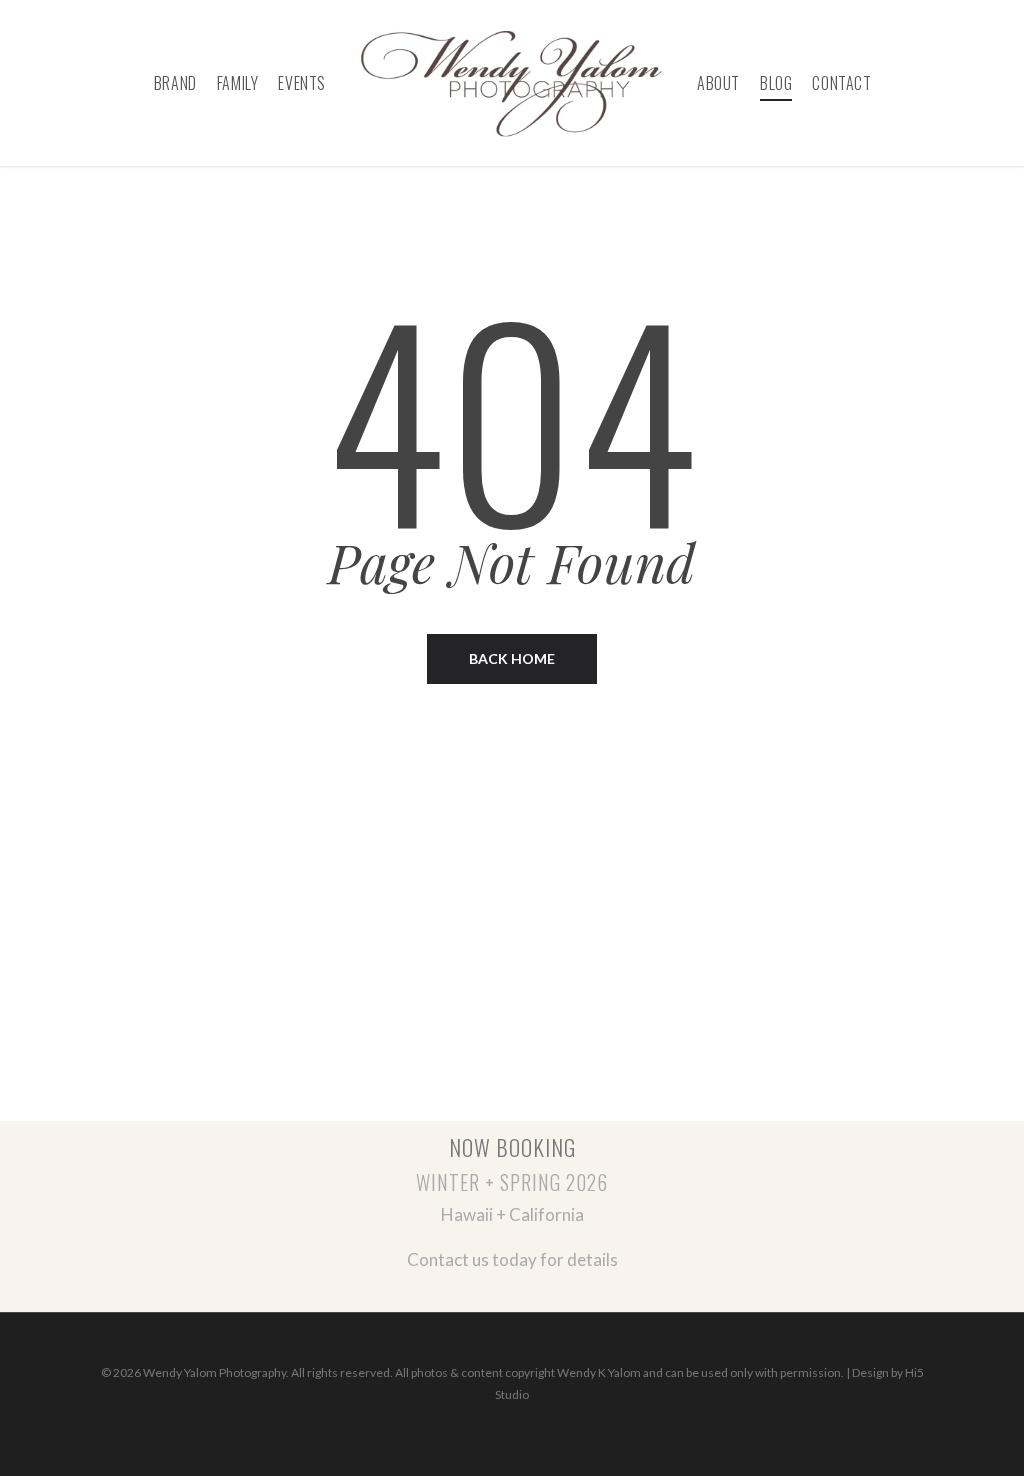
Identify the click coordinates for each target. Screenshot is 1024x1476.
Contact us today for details (512, 1259)
